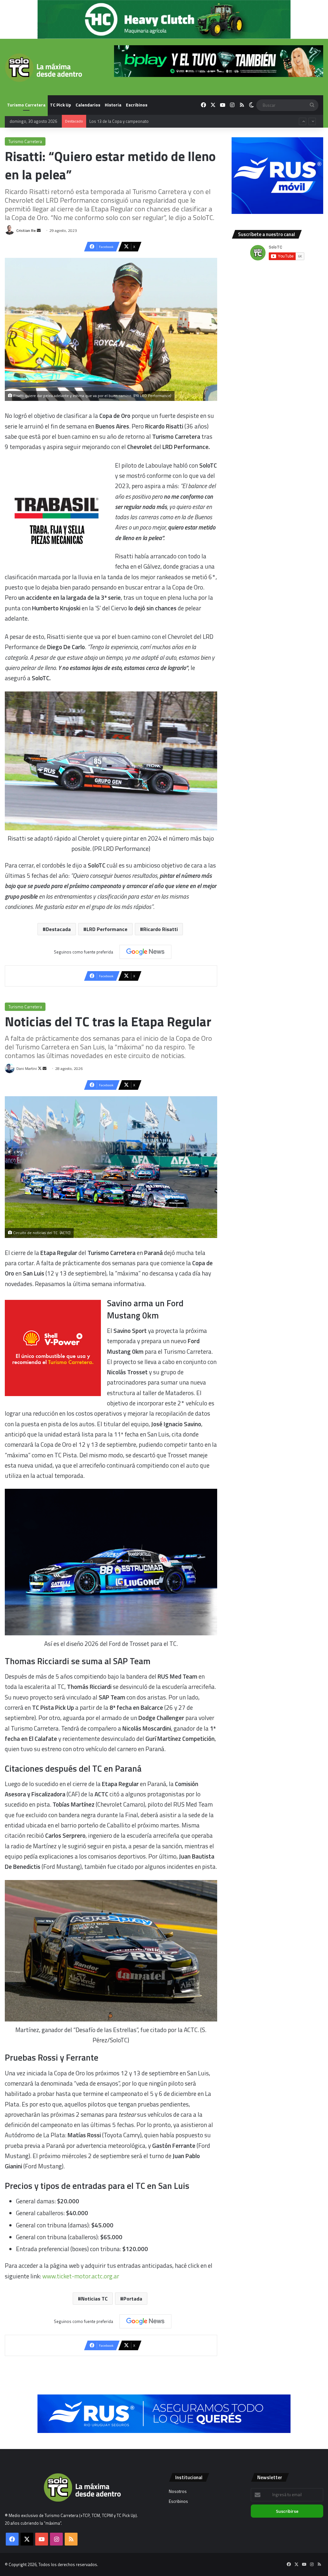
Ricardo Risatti (160, 929)
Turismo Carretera (26, 105)
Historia (113, 105)
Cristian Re (26, 230)
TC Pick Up (61, 105)
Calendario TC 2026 (107, 121)
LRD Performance (107, 929)
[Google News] (145, 952)
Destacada (58, 929)
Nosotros (178, 2491)
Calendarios (88, 105)
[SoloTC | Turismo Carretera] (43, 68)
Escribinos (137, 105)
